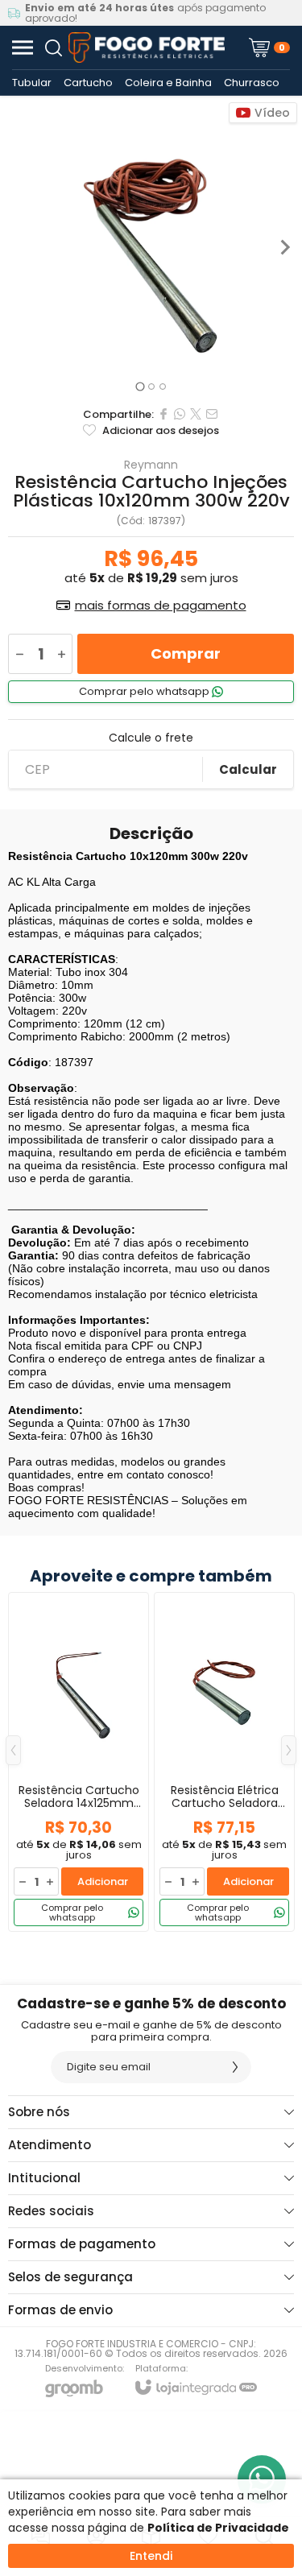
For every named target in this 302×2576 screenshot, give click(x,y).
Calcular (248, 769)
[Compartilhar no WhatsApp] (180, 414)
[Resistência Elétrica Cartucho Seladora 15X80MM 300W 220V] (224, 1762)
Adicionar (103, 1881)
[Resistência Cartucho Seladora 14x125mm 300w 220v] (79, 1762)
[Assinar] (235, 2067)
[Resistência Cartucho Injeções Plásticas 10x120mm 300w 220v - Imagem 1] (151, 247)
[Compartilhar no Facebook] (163, 414)
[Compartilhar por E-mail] (212, 414)
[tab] (140, 386)
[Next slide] (284, 247)
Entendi (151, 2556)
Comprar (186, 653)
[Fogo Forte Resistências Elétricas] (147, 48)
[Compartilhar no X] (196, 414)
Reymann (151, 465)
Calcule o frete (151, 738)
